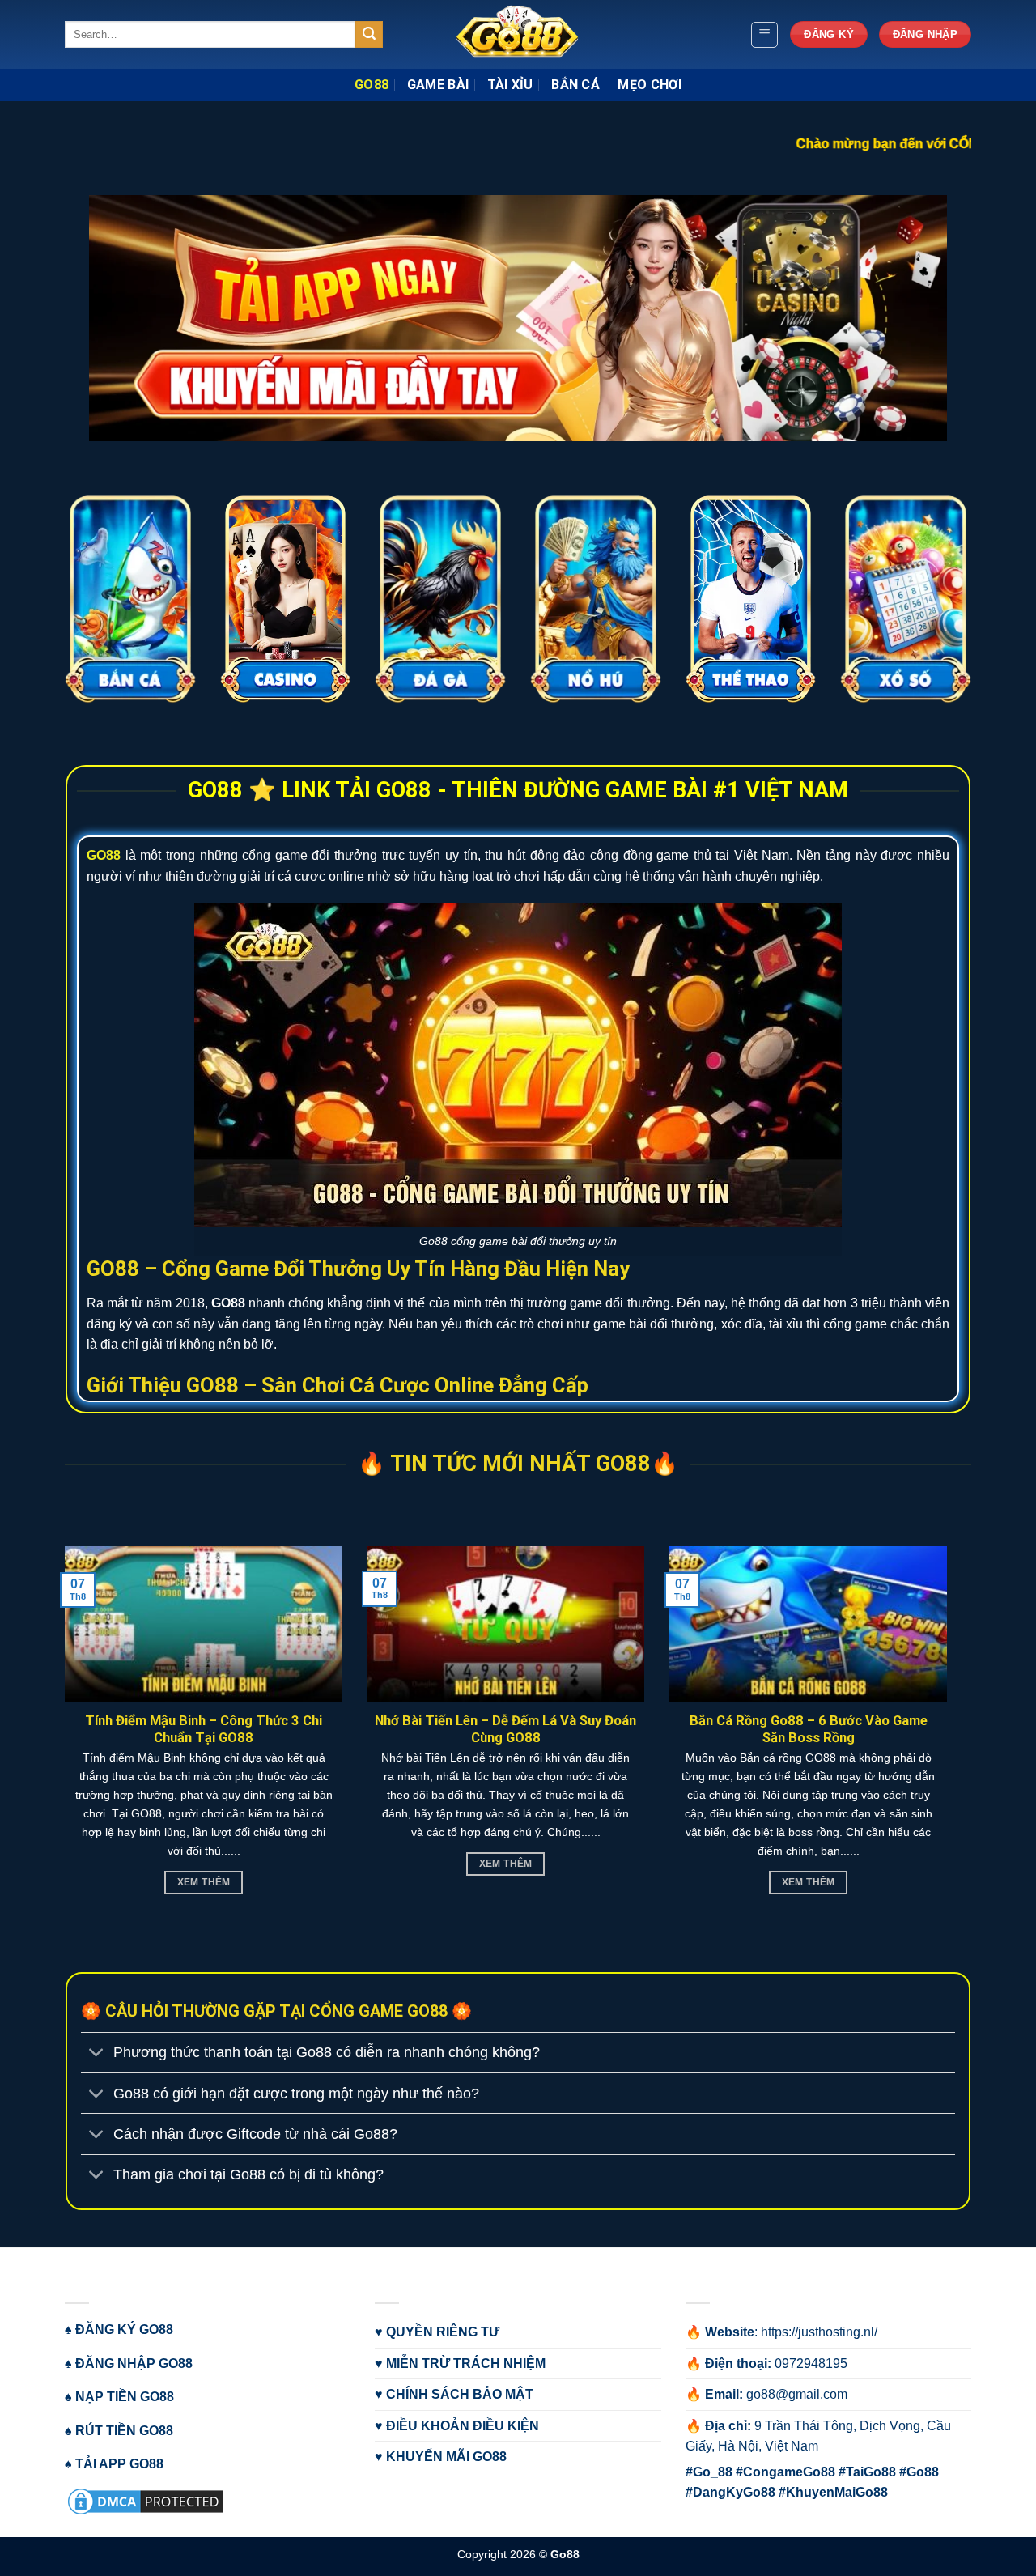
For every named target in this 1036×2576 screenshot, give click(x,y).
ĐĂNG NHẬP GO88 (134, 2363)
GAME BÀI (438, 85)
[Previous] (41, 117)
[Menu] (764, 35)
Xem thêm (812, 1882)
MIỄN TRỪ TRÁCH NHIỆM (466, 2363)
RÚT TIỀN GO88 (124, 2431)
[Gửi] (369, 35)
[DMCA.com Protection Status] (146, 2500)
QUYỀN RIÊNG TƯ (443, 2332)
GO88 (372, 85)
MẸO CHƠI (650, 85)
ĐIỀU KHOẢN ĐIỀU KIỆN (463, 2426)
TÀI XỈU (510, 85)
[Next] (995, 117)
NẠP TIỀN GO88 (125, 2397)
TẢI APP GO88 (119, 2464)
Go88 (565, 2554)
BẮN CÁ (575, 85)
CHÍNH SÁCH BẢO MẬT (460, 2394)
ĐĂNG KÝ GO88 (124, 2329)
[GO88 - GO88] (518, 34)
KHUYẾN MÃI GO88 (446, 2457)
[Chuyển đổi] (97, 2054)
